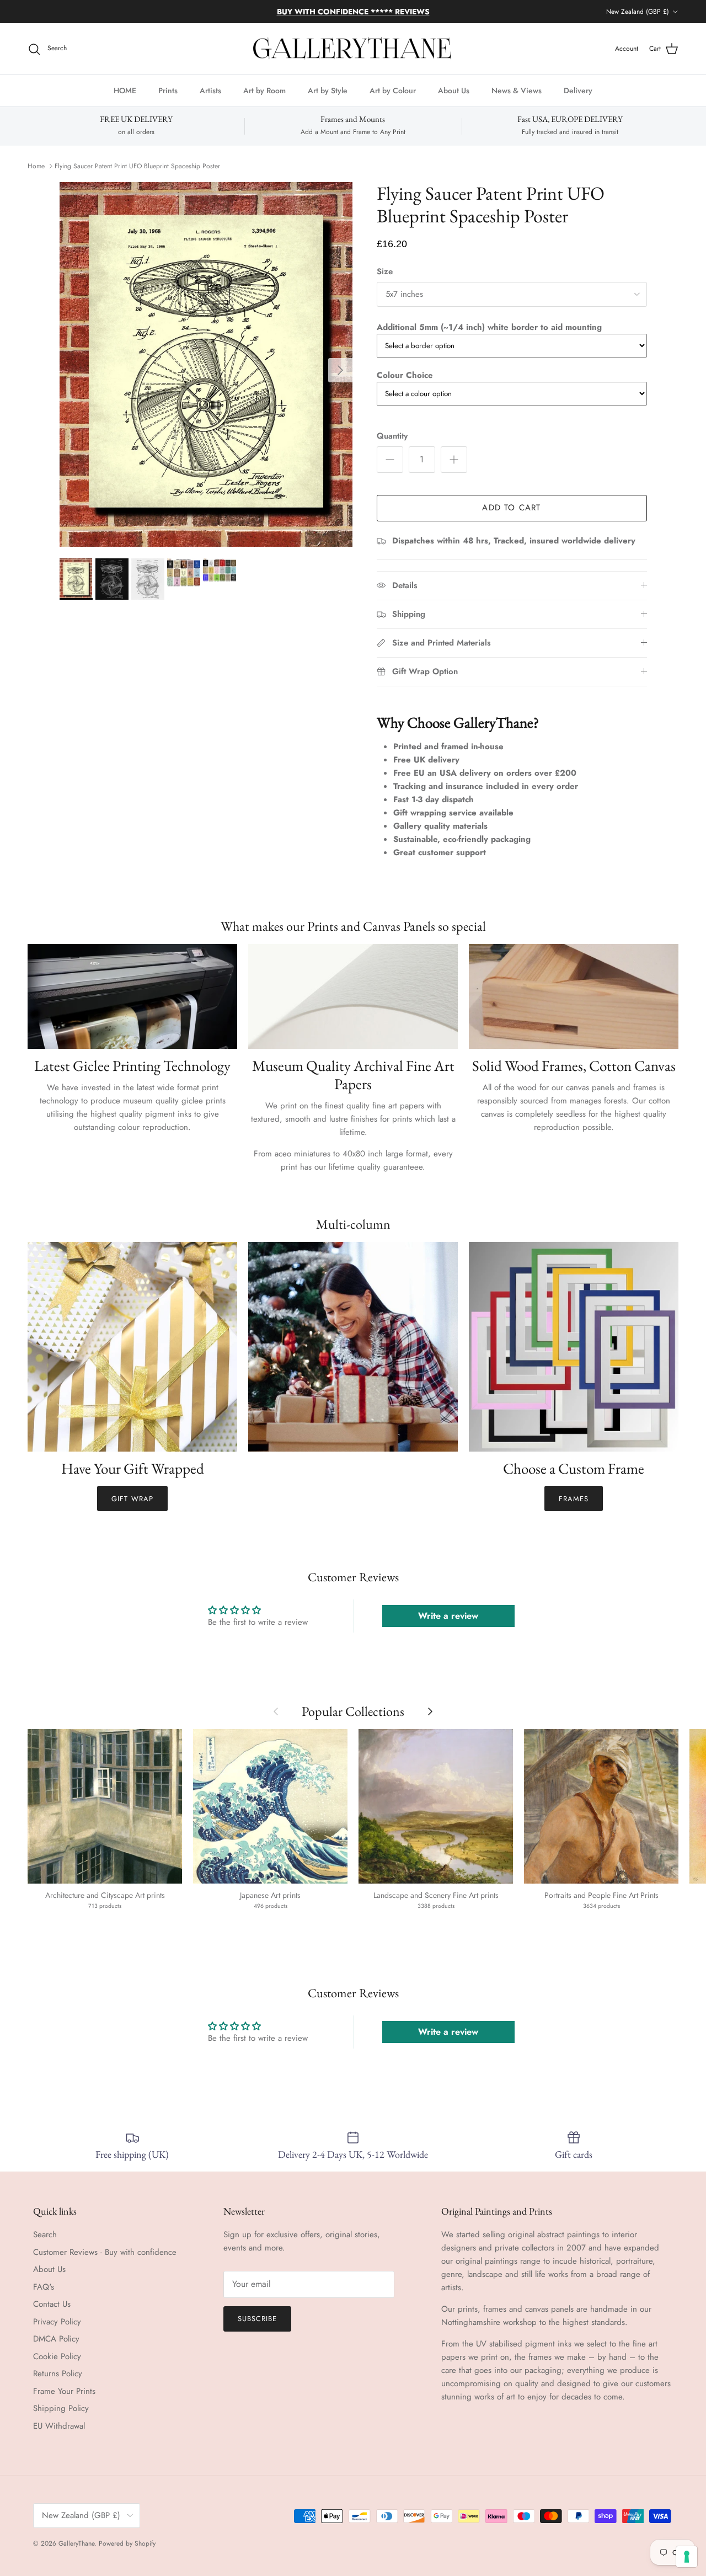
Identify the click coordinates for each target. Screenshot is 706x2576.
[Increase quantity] (454, 460)
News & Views (517, 90)
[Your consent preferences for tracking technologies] (687, 2557)
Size (385, 272)
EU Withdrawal (59, 2426)
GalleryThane (76, 2543)
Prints (168, 90)
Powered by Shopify (127, 2543)
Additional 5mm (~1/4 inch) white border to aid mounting (489, 327)
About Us (454, 90)
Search (45, 2234)
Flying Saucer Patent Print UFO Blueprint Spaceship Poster (137, 166)
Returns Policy (58, 2374)
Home (36, 166)
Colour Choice (405, 375)
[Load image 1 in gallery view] (206, 365)
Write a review (448, 1616)
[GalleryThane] (353, 49)
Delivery (578, 90)
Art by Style (328, 90)
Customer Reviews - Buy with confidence (105, 2252)
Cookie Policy (57, 2356)
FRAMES (574, 1499)
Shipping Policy (61, 2408)
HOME (125, 90)
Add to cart (511, 508)
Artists (210, 90)
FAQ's (44, 2287)
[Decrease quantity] (390, 460)
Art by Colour (393, 90)
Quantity (392, 436)
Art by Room (264, 90)
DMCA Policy (56, 2339)
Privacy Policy (57, 2322)
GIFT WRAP (132, 1499)
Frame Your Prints (64, 2391)
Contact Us (52, 2304)
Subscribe (257, 2319)
